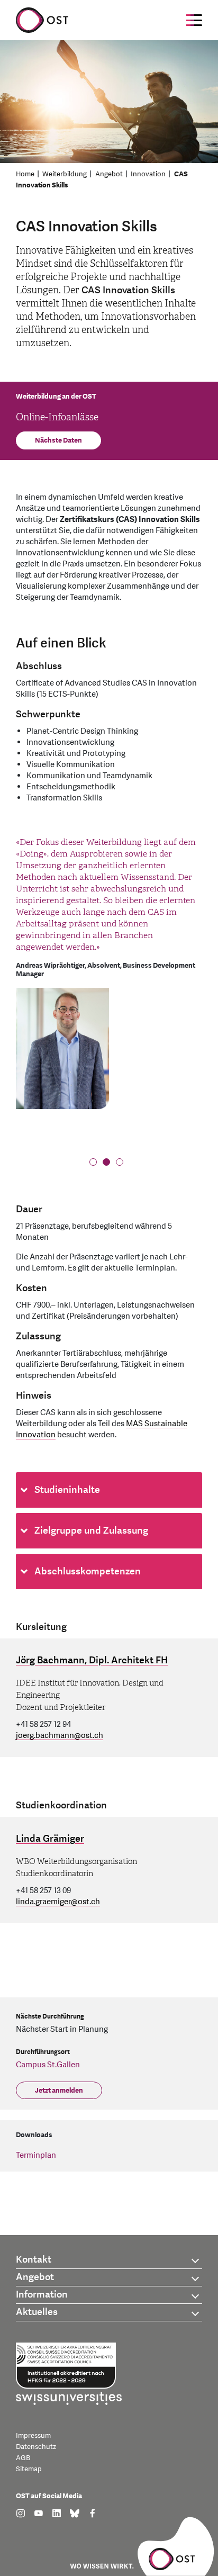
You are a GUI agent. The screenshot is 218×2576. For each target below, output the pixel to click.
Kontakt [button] (34, 2260)
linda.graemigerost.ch (58, 1902)
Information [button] (42, 2295)
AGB (23, 2458)
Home (25, 174)
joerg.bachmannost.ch (60, 1736)
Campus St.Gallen (48, 2065)
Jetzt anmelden (59, 2091)
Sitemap (29, 2469)
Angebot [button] (35, 2277)
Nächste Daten (58, 440)
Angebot (109, 174)
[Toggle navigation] (194, 20)
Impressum (33, 2436)
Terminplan (36, 2155)
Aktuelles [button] (37, 2312)
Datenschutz (36, 2447)
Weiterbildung (65, 174)
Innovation (148, 174)
